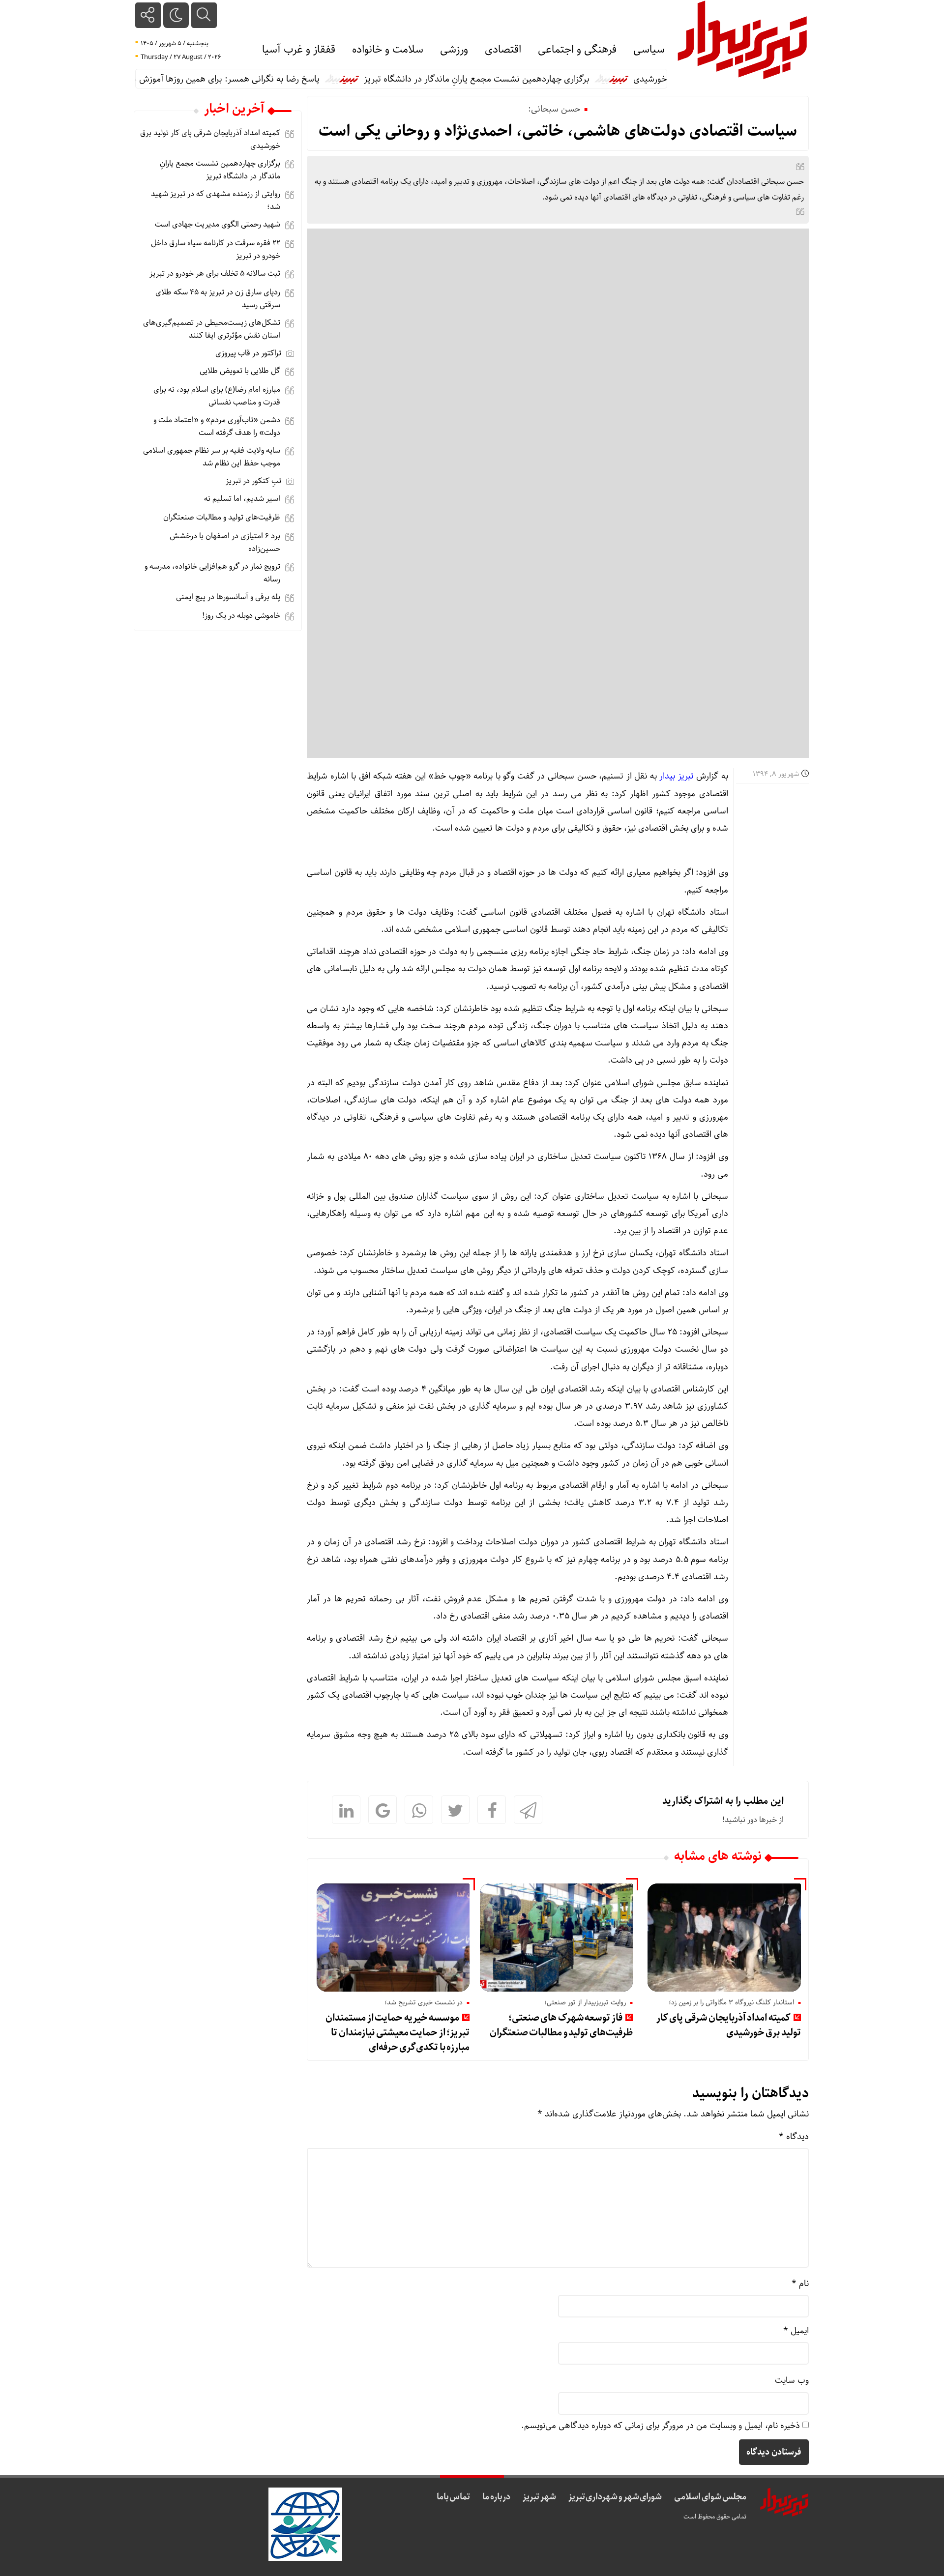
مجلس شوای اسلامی (710, 2497)
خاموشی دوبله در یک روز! (241, 616)
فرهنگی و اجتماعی (577, 50)
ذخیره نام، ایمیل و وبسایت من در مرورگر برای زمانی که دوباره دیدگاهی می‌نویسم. (661, 2426)
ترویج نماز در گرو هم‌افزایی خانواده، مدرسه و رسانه (212, 573)
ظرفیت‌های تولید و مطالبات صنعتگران (222, 517)
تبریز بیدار (675, 776)
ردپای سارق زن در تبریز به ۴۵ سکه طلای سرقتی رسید (218, 299)
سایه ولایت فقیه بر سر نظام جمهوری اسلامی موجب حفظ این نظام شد (212, 457)
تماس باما (454, 2497)
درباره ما (496, 2497)
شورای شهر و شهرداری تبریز (615, 2497)
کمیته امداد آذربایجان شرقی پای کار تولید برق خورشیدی (729, 2025)
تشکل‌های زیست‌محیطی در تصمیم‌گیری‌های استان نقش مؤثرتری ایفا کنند (212, 329)
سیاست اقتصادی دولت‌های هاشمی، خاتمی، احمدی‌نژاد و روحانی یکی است (558, 131)
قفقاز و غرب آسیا (299, 50)
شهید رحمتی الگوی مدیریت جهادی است (218, 224)
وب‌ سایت (792, 2380)
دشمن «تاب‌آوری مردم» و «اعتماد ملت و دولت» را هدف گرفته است (217, 426)
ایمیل (796, 2331)
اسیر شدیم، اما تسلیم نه (242, 499)
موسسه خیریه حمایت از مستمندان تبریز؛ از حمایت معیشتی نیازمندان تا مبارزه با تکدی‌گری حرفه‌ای (398, 2033)
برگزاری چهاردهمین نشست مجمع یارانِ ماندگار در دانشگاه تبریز (520, 79)
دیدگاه (794, 2137)
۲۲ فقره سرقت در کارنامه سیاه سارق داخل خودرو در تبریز (216, 249)
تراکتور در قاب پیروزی (248, 353)
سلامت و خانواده (388, 50)
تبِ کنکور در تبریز (253, 481)
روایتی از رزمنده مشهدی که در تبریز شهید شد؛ (216, 200)
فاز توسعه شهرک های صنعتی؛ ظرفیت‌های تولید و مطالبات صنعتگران (561, 2025)
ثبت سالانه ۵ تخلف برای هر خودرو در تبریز (215, 274)
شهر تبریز (539, 2497)
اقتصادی (503, 50)
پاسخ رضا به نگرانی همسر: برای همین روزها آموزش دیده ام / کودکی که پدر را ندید (218, 79)
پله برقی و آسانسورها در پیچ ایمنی (228, 597)
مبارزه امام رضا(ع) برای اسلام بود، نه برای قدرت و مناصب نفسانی (217, 396)
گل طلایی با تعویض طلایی (240, 371)
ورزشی (454, 50)
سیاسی (649, 50)
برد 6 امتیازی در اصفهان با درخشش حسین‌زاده (225, 542)
